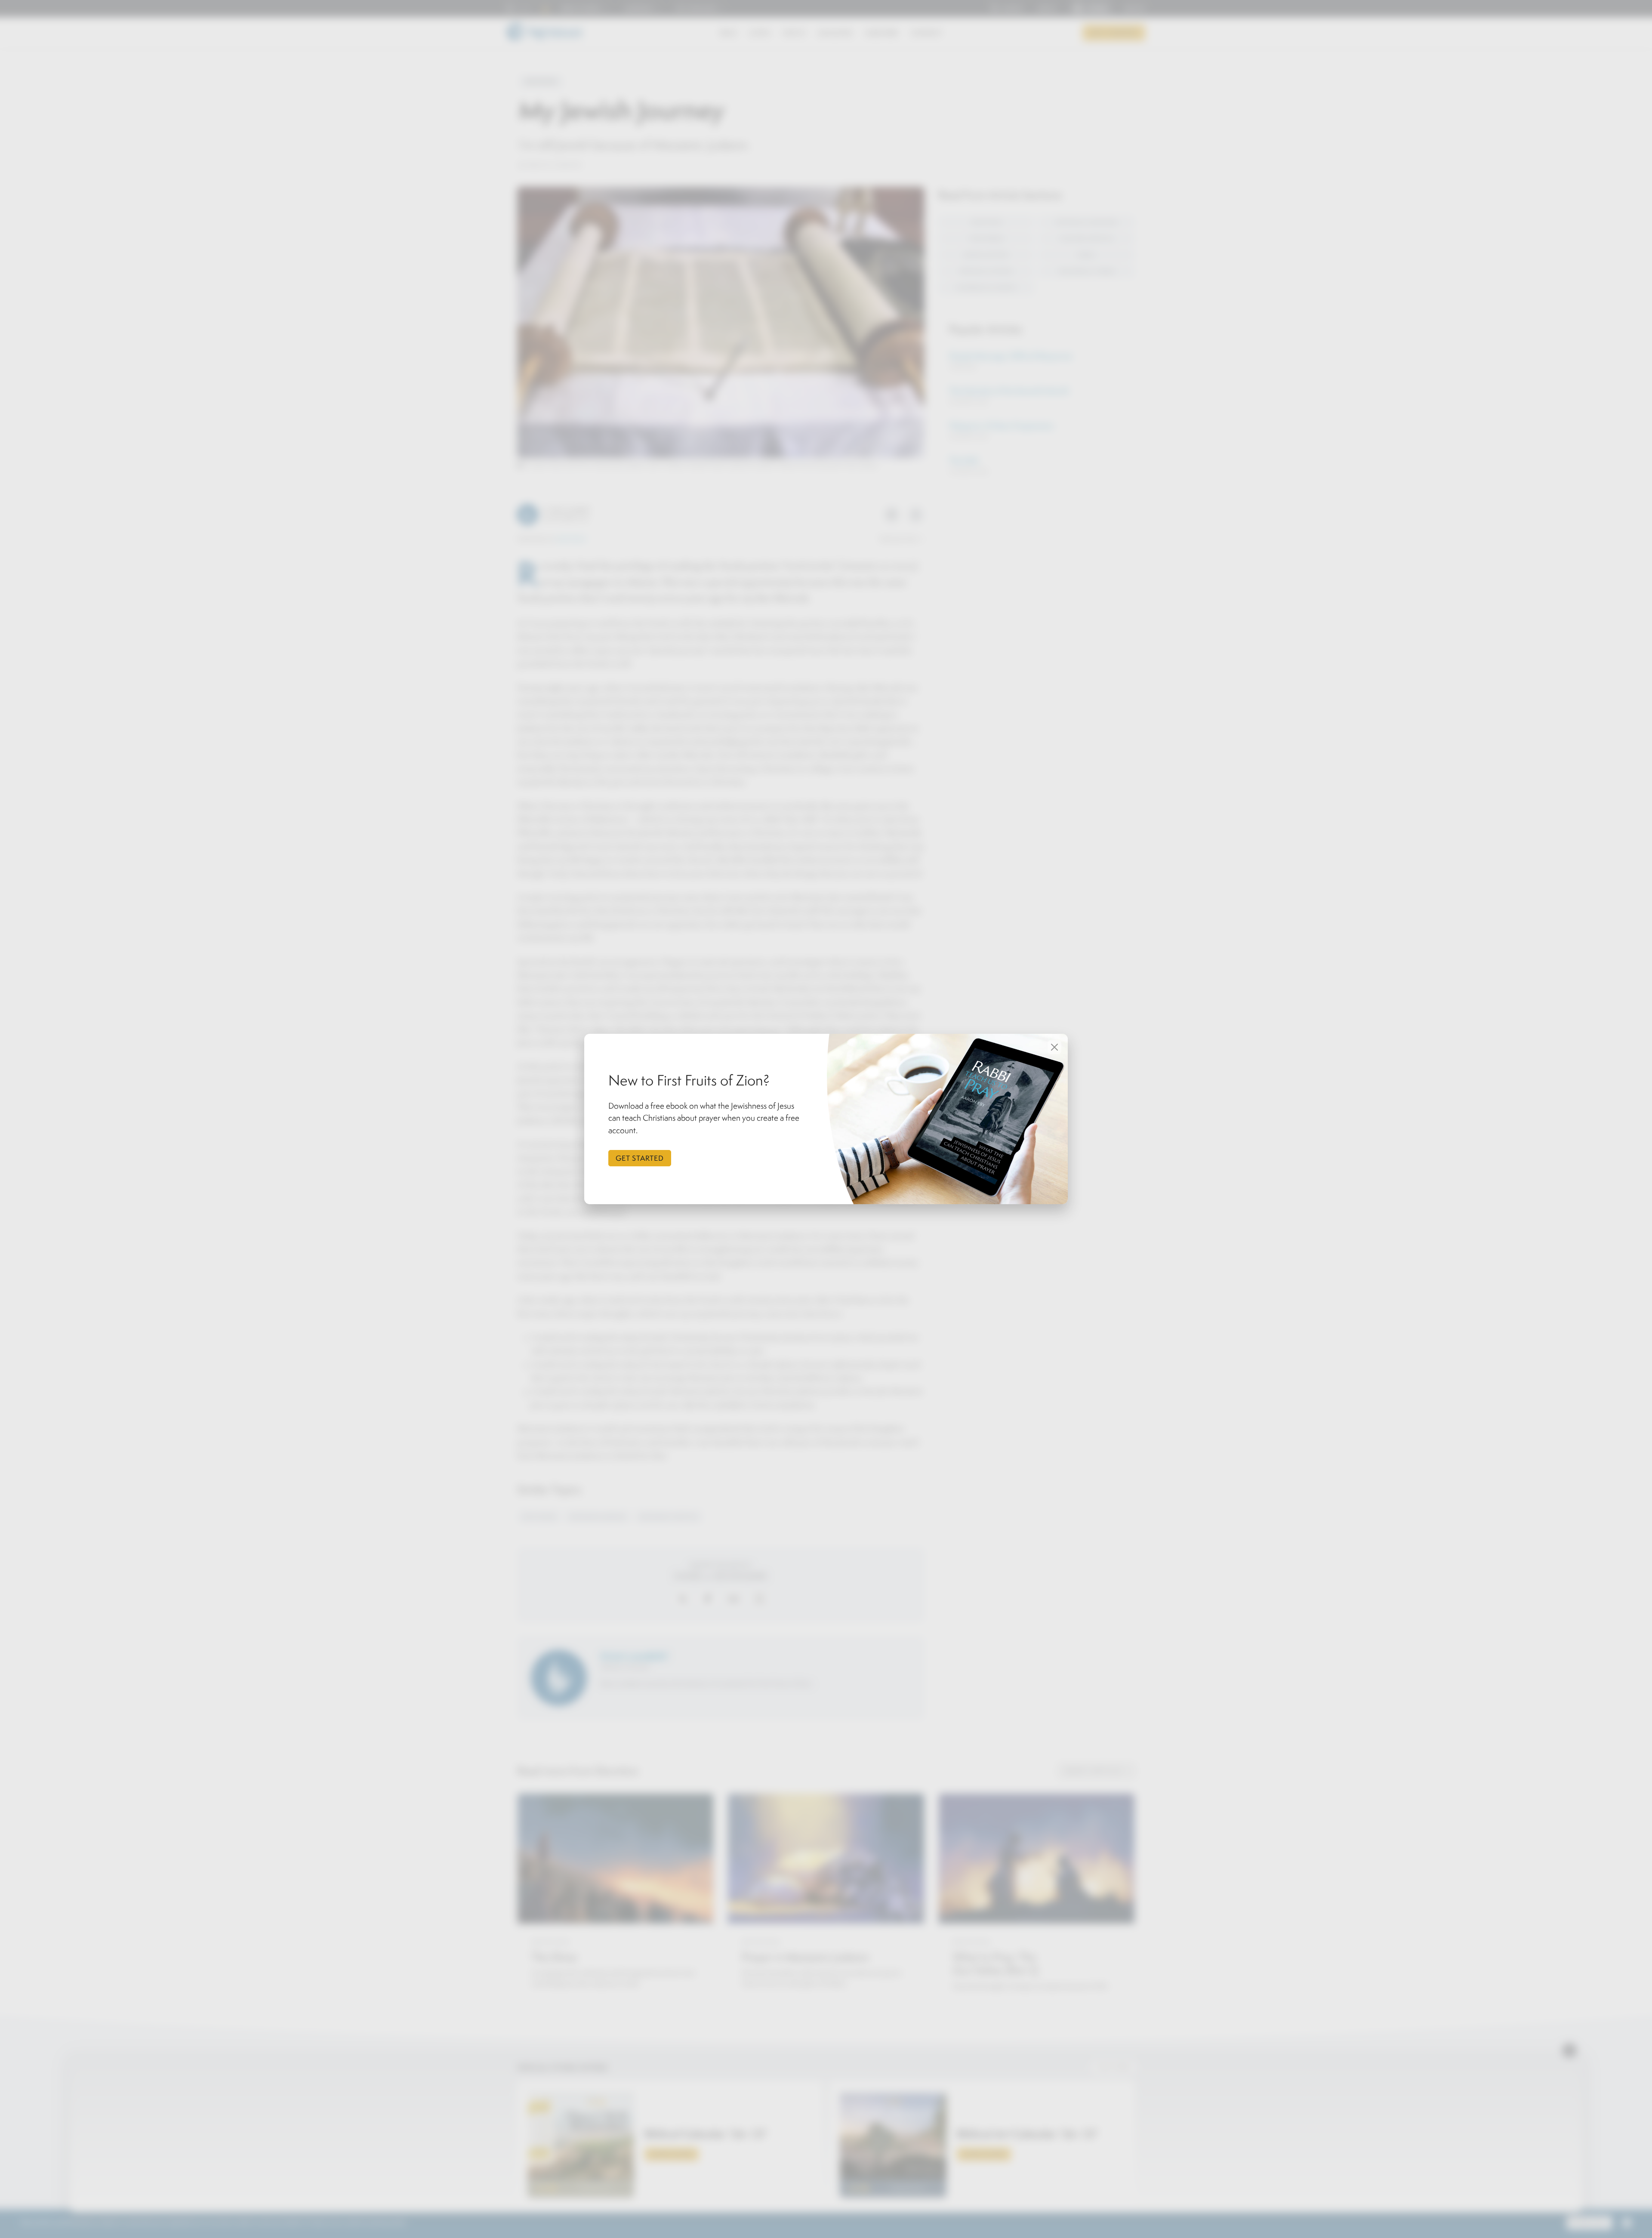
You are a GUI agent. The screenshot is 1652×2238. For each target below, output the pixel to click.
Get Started (640, 1158)
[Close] (1054, 1047)
